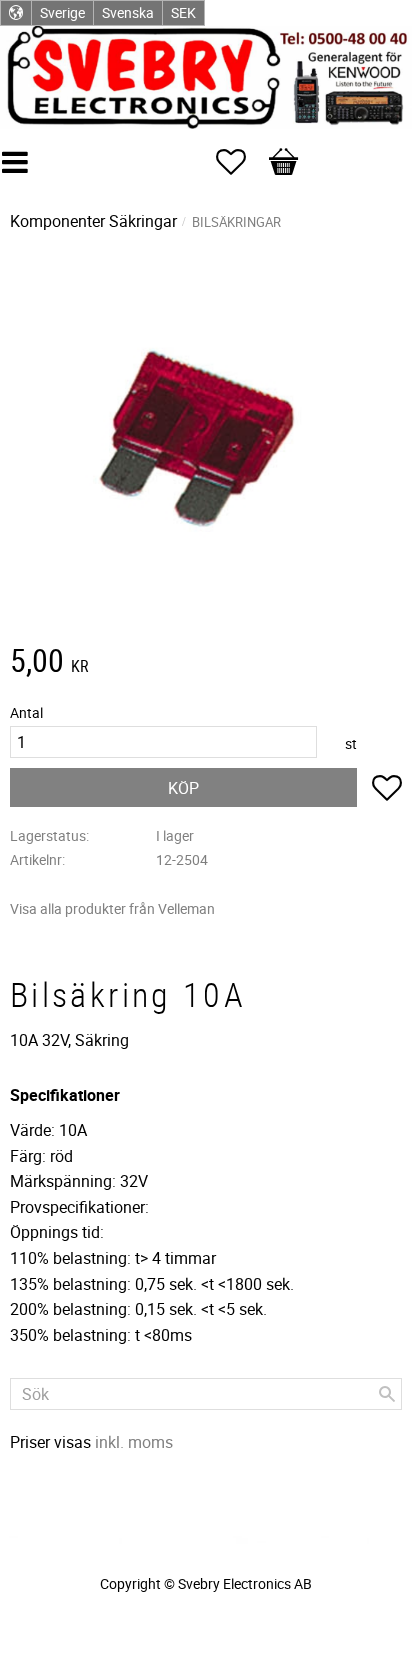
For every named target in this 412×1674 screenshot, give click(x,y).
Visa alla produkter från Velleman (112, 908)
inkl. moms (134, 1442)
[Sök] (387, 1394)
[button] (241, 162)
